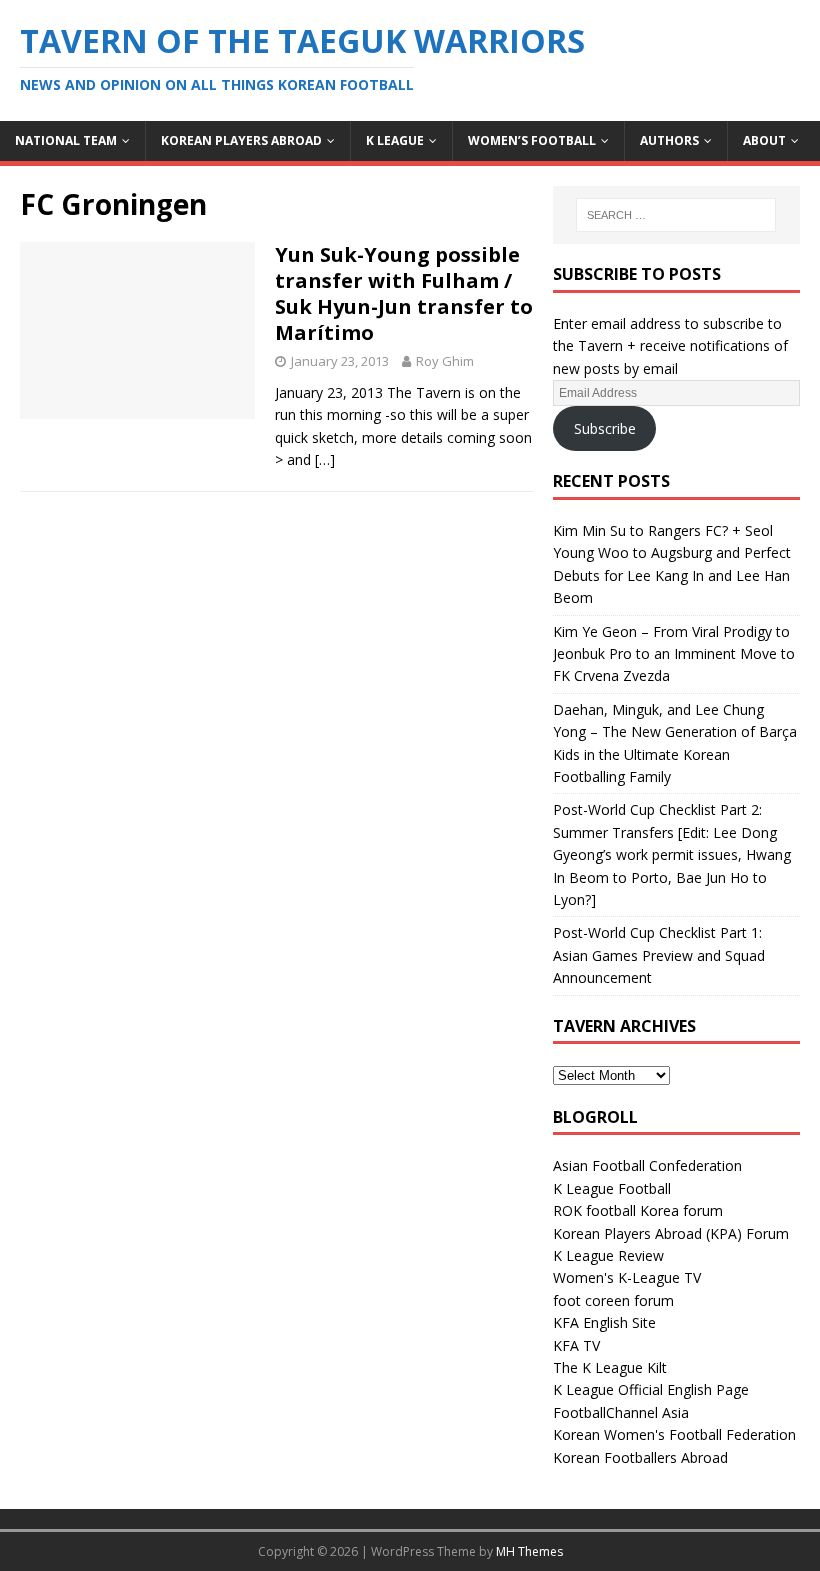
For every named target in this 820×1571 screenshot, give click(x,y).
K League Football (612, 1188)
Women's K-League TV (627, 1277)
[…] (325, 459)
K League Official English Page (651, 1389)
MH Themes (529, 1551)
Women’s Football (532, 140)
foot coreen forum (613, 1300)
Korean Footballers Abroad (640, 1457)
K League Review (608, 1255)
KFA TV (576, 1345)
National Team (66, 140)
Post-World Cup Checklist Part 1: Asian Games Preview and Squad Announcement (659, 955)
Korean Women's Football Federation (674, 1434)
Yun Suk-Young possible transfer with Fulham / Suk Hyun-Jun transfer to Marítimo (404, 293)
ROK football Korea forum (638, 1210)
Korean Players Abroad (241, 140)
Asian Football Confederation (647, 1165)
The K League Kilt (610, 1367)
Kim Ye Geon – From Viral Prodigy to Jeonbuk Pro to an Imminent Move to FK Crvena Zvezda (674, 654)
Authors (669, 140)
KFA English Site (604, 1322)
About (764, 140)
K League (395, 140)
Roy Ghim (445, 361)
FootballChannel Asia (621, 1412)
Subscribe (605, 428)
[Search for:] (676, 215)
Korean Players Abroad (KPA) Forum (671, 1233)
